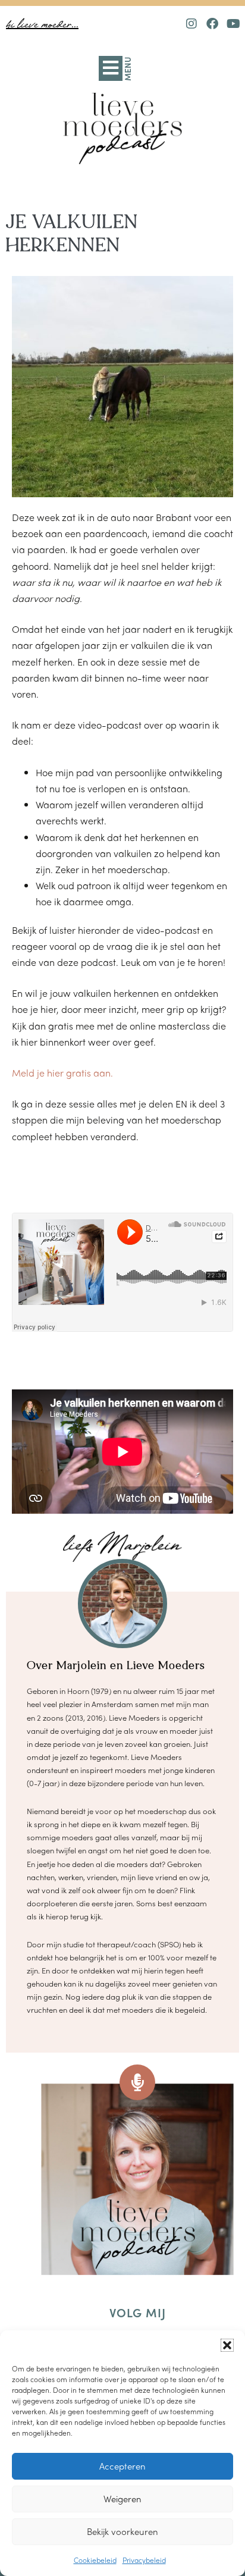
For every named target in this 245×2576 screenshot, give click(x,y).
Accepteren (122, 2466)
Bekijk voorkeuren (122, 2531)
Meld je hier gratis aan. (62, 1073)
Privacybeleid (144, 2560)
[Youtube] (233, 24)
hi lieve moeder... (42, 25)
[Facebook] (212, 24)
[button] (227, 2345)
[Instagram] (191, 24)
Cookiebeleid (95, 2560)
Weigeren (122, 2499)
